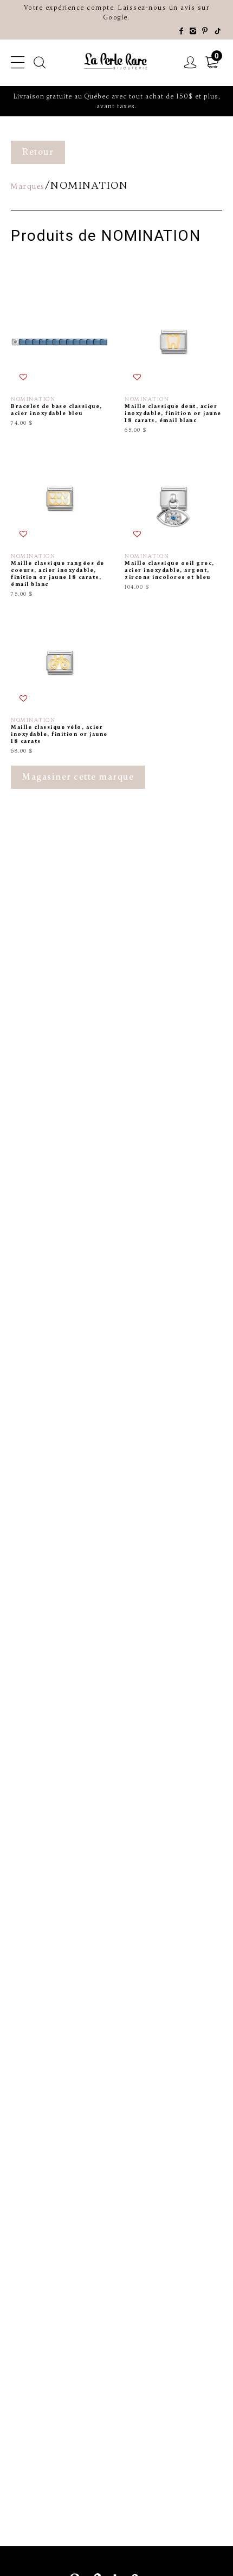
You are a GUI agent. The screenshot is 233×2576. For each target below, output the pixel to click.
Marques (28, 186)
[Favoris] (24, 378)
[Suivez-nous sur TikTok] (218, 31)
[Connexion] (191, 63)
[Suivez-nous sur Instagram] (193, 31)
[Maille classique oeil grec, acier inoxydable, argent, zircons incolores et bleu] (173, 524)
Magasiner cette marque (78, 777)
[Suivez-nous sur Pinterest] (205, 31)
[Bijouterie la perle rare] (116, 62)
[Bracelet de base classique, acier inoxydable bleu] (60, 364)
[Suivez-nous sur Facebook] (182, 31)
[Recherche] (40, 63)
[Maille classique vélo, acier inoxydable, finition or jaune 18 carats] (60, 684)
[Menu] (18, 63)
